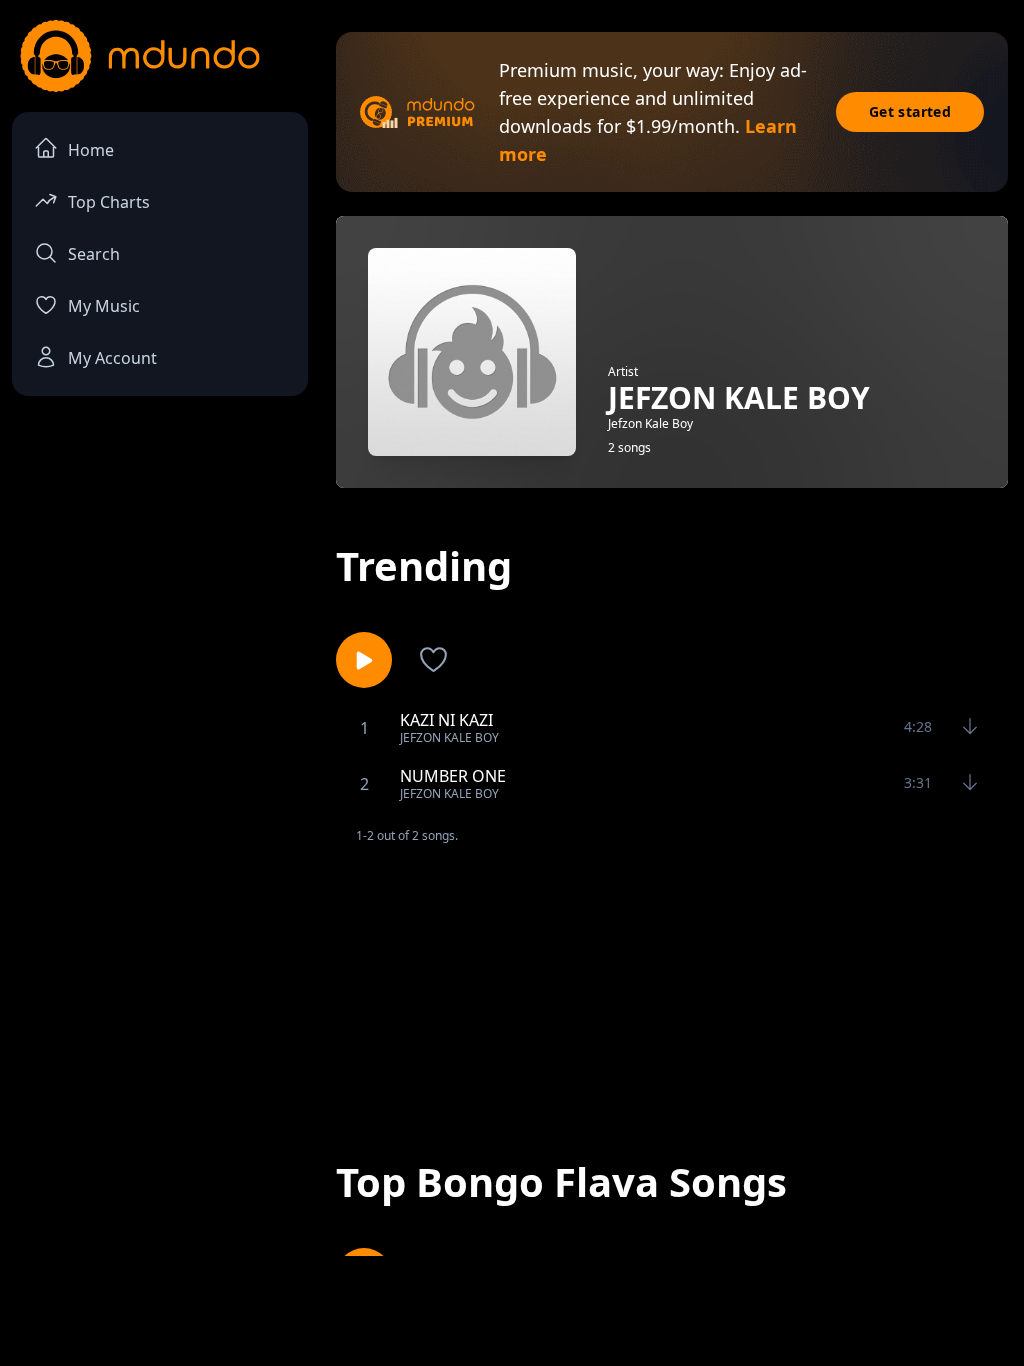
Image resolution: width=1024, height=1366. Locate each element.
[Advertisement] (672, 985)
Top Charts (109, 202)
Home (91, 150)
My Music (104, 306)
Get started (910, 111)
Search (94, 254)
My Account (112, 358)
